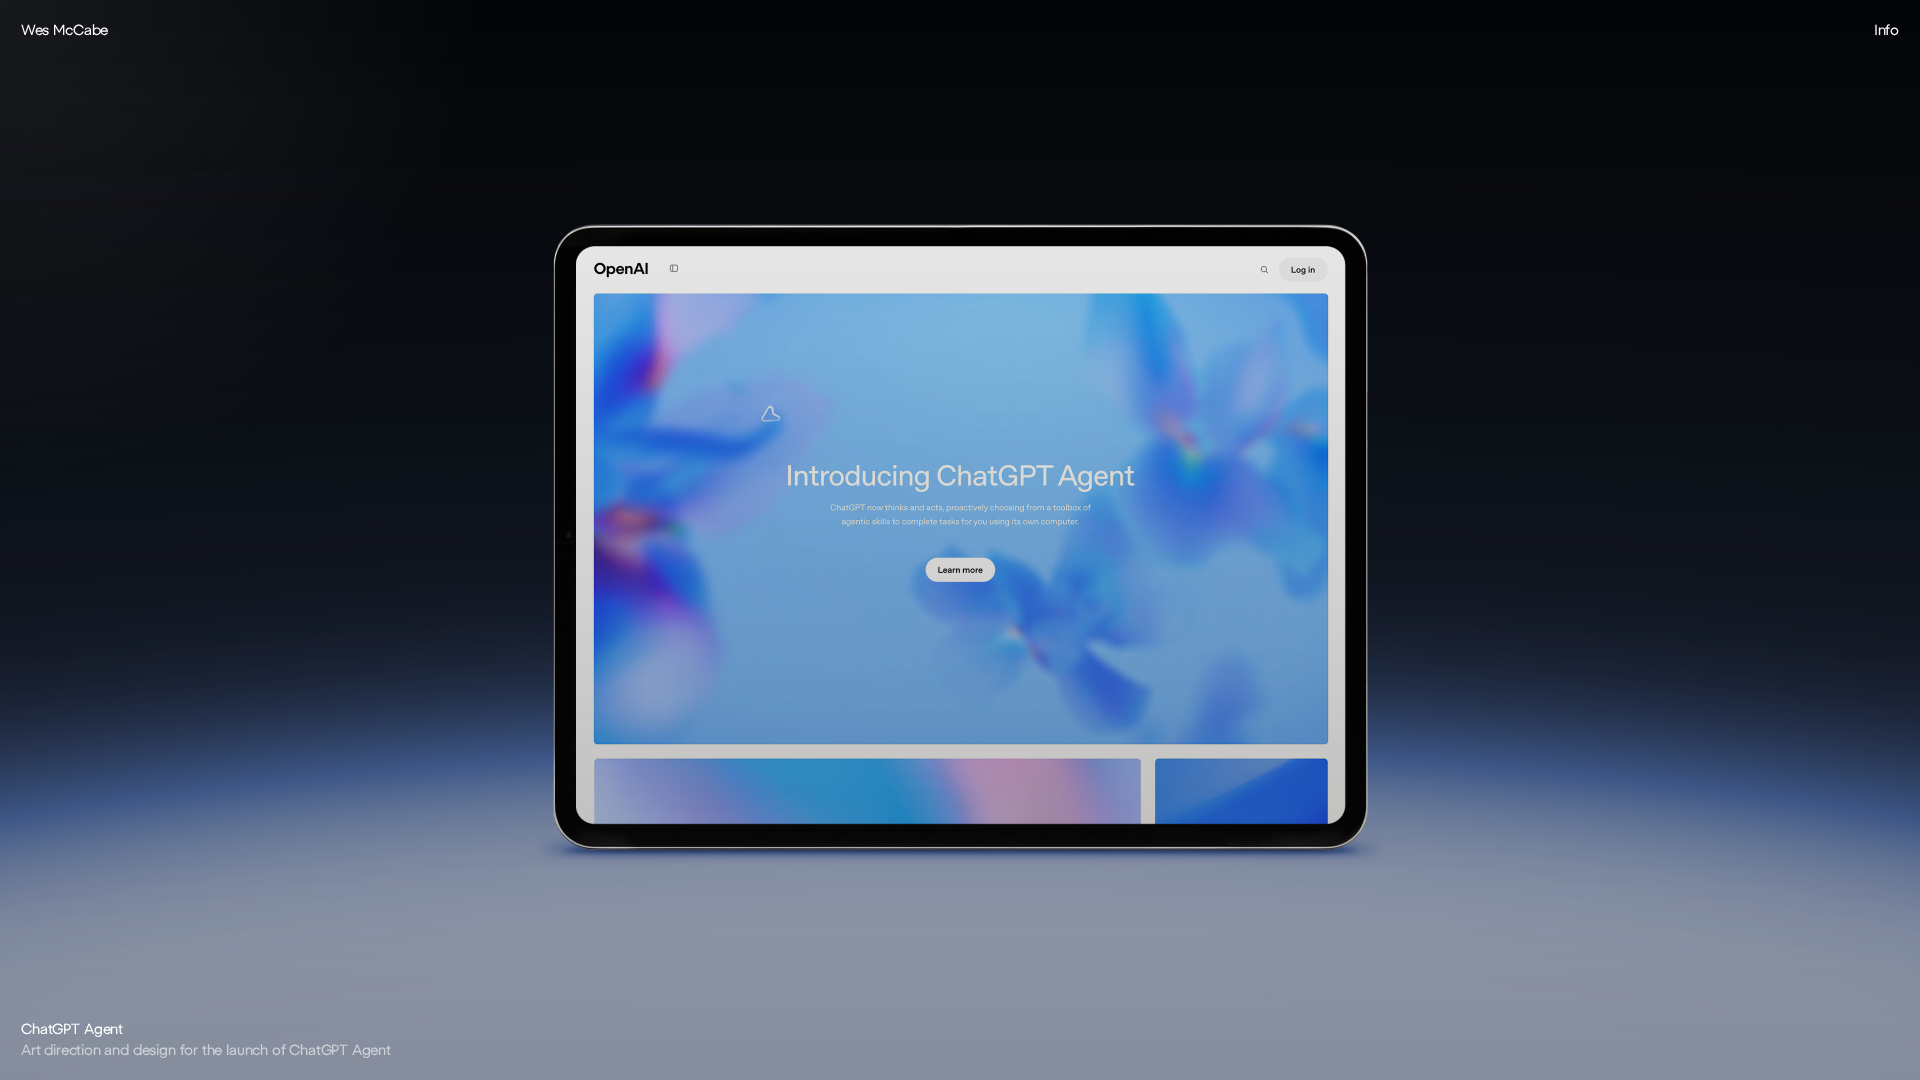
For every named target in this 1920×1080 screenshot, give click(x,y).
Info (1886, 29)
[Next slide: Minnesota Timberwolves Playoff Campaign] (1440, 540)
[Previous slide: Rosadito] (480, 540)
